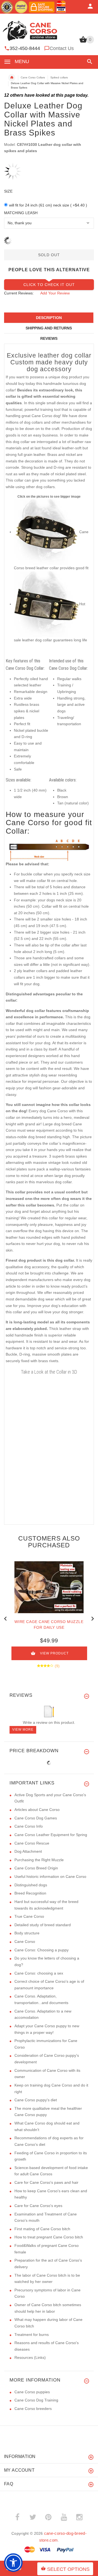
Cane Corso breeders (33, 2409)
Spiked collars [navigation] (59, 77)
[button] (89, 62)
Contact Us (62, 48)
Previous (5, 1618)
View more (23, 1730)
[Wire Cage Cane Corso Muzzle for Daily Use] (49, 1587)
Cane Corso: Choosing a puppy (42, 1950)
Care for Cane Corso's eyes (38, 2206)
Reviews (49, 338)
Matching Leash (21, 213)
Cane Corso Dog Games (36, 1818)
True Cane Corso (29, 1916)
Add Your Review (55, 293)
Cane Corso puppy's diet (36, 2100)
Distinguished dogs (31, 1885)
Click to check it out (49, 285)
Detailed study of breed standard (43, 1925)
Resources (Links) (30, 2357)
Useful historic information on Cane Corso (50, 1876)
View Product (54, 1653)
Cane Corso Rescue (32, 1843)
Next (93, 1618)
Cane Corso (25, 1941)
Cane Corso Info (29, 1826)
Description (49, 318)
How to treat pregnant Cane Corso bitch (49, 2237)
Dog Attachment (28, 1851)
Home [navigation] (12, 78)
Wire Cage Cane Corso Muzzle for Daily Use (49, 1625)
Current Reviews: (19, 293)
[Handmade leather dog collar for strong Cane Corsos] (47, 532)
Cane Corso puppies (32, 2392)
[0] (83, 42)
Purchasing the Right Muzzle (39, 1860)
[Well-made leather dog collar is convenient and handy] (47, 604)
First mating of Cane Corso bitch (42, 2229)
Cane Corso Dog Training (36, 2400)
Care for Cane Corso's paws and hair (46, 2182)
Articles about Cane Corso (37, 1810)
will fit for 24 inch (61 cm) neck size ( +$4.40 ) (48, 205)
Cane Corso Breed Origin (36, 1868)
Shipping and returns (49, 328)
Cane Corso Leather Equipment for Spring (51, 1835)
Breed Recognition (30, 1893)
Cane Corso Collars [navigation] (33, 77)
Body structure (27, 1933)
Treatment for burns (32, 2335)
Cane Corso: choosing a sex (39, 1973)
